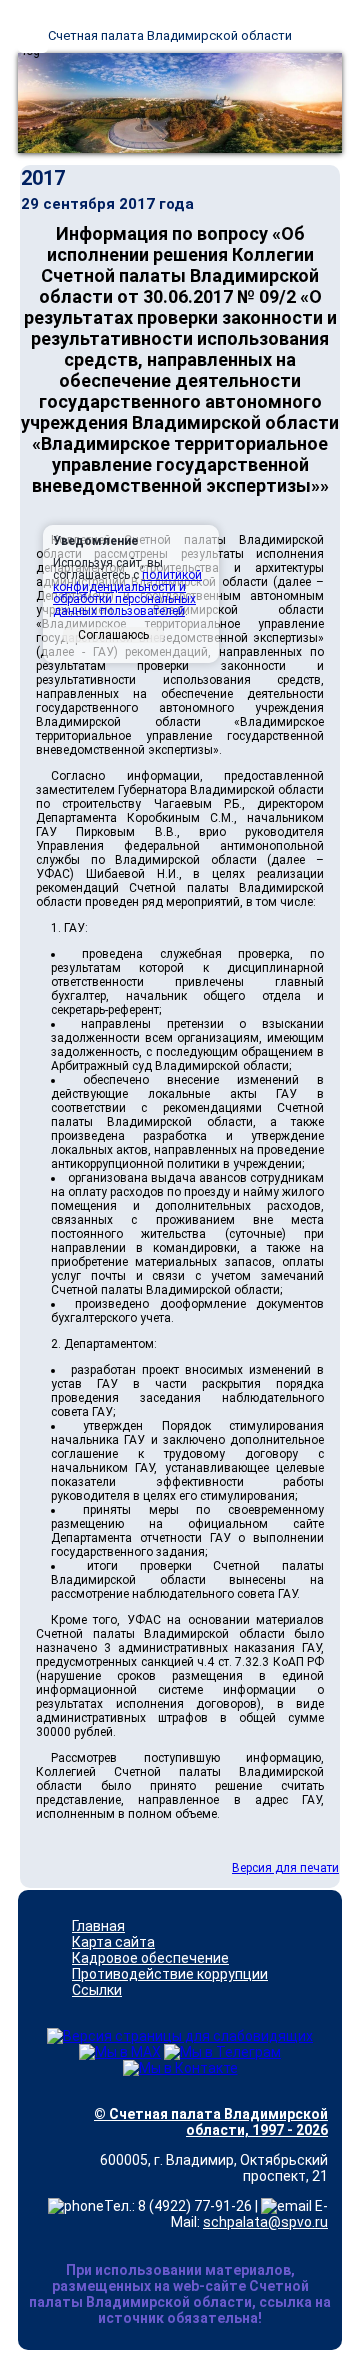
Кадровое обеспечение (150, 1958)
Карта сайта (113, 1942)
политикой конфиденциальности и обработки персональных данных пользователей (127, 593)
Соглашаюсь (113, 635)
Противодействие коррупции (170, 1974)
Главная (98, 1926)
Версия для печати (285, 1868)
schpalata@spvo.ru (265, 2222)
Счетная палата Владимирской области (170, 35)
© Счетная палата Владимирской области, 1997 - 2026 (211, 2122)
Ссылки (97, 1990)
